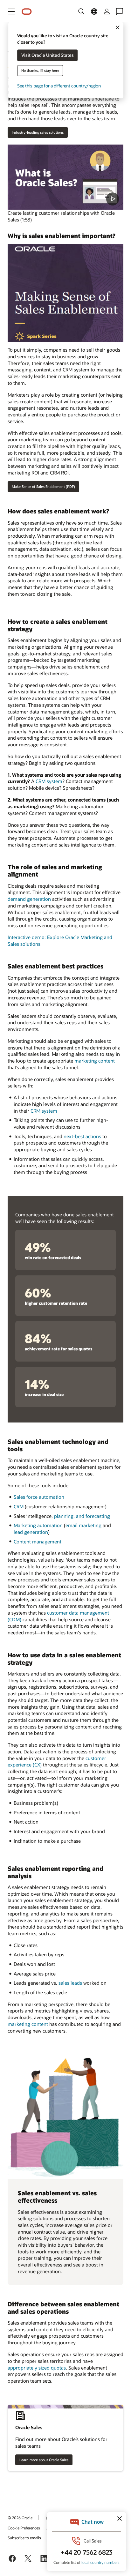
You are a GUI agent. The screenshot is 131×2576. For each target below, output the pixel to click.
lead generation (31, 1532)
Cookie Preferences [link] (24, 2528)
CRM (19, 1506)
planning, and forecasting (82, 1516)
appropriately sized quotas (37, 2368)
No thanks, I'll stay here (40, 71)
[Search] (81, 11)
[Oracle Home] (27, 12)
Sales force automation (39, 1497)
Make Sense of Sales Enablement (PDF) (43, 486)
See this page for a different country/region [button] (59, 86)
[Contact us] (120, 11)
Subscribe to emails (24, 2538)
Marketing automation (38, 1525)
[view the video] (65, 177)
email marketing (83, 1525)
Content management (38, 1542)
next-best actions (82, 1136)
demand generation (29, 899)
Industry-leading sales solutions (38, 132)
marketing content (95, 1061)
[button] (11, 11)
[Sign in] (107, 11)
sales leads (70, 1983)
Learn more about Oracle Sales (44, 2460)
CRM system (49, 781)
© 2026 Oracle (20, 2518)
